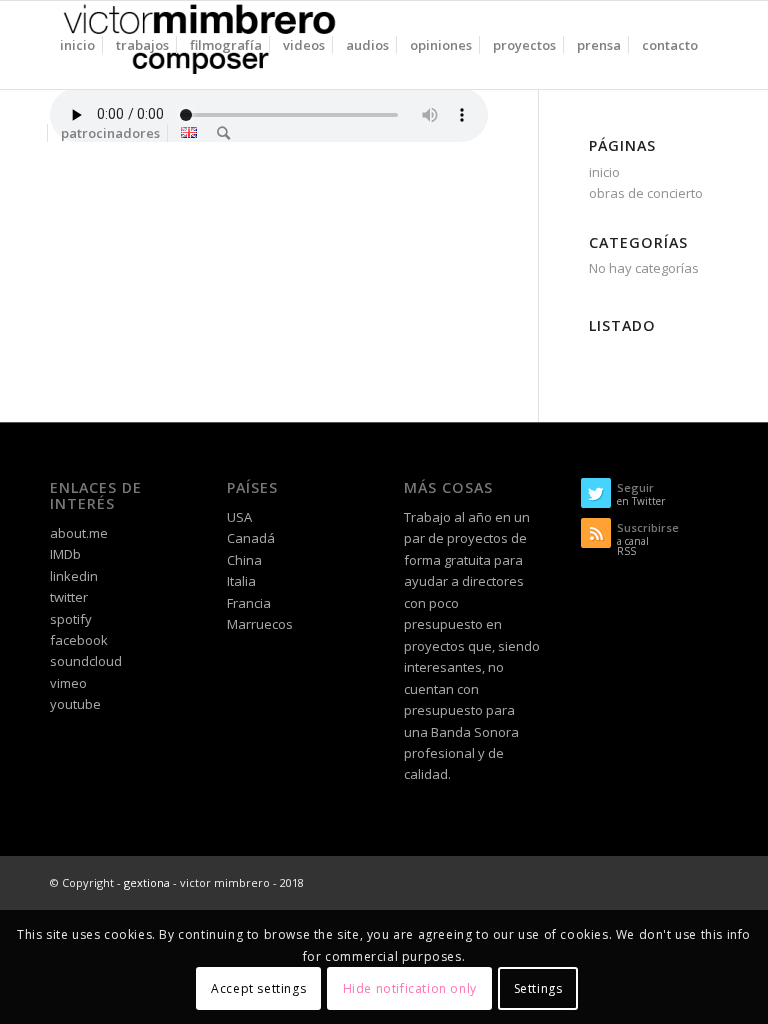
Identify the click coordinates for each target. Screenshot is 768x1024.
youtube (75, 704)
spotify (71, 619)
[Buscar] (223, 133)
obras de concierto (646, 193)
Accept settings (258, 988)
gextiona (147, 882)
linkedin (74, 576)
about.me (79, 533)
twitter (69, 597)
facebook (79, 640)
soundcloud (86, 661)
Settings (538, 988)
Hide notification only (410, 988)
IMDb (65, 554)
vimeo (68, 683)
